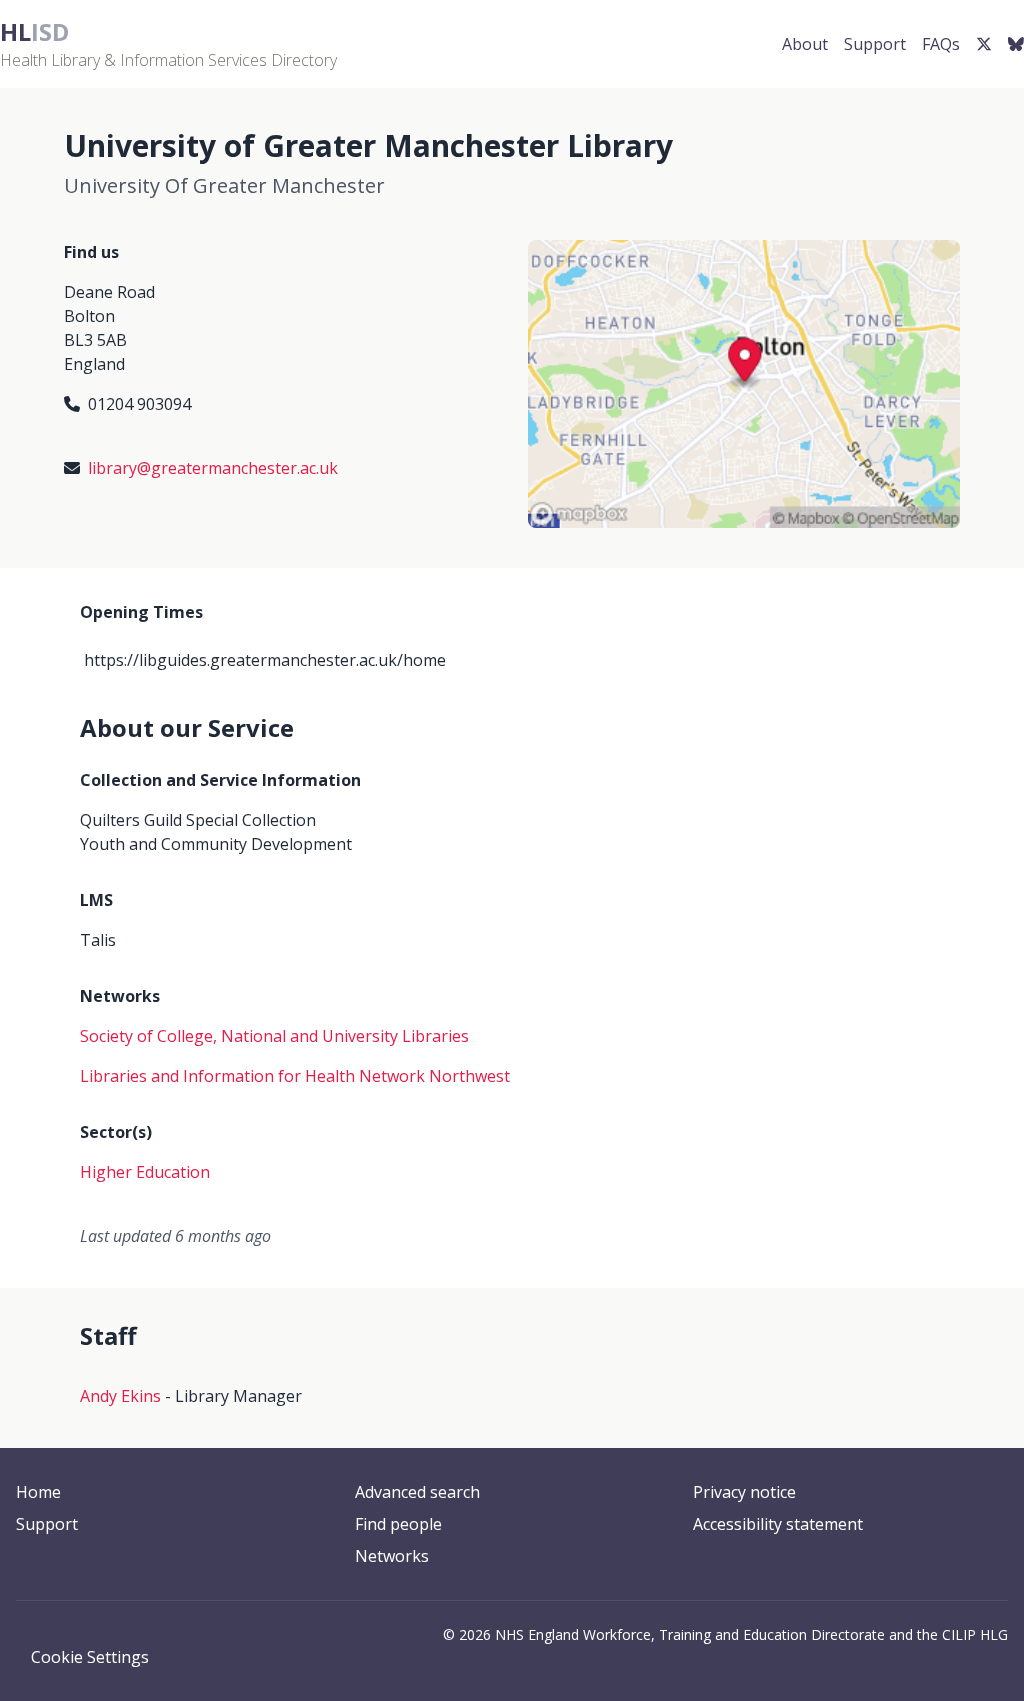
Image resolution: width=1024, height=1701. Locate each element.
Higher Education (145, 1172)
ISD (34, 31)
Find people (398, 1524)
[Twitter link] (984, 44)
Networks (392, 1556)
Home (38, 1492)
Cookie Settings (90, 1657)
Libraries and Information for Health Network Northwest (295, 1076)
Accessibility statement (778, 1524)
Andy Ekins (120, 1396)
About (805, 44)
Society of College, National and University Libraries (274, 1036)
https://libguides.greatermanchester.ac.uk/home (265, 660)
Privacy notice (744, 1492)
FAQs (941, 44)
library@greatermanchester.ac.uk (213, 468)
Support (875, 44)
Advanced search (417, 1492)
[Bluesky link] (1016, 44)
